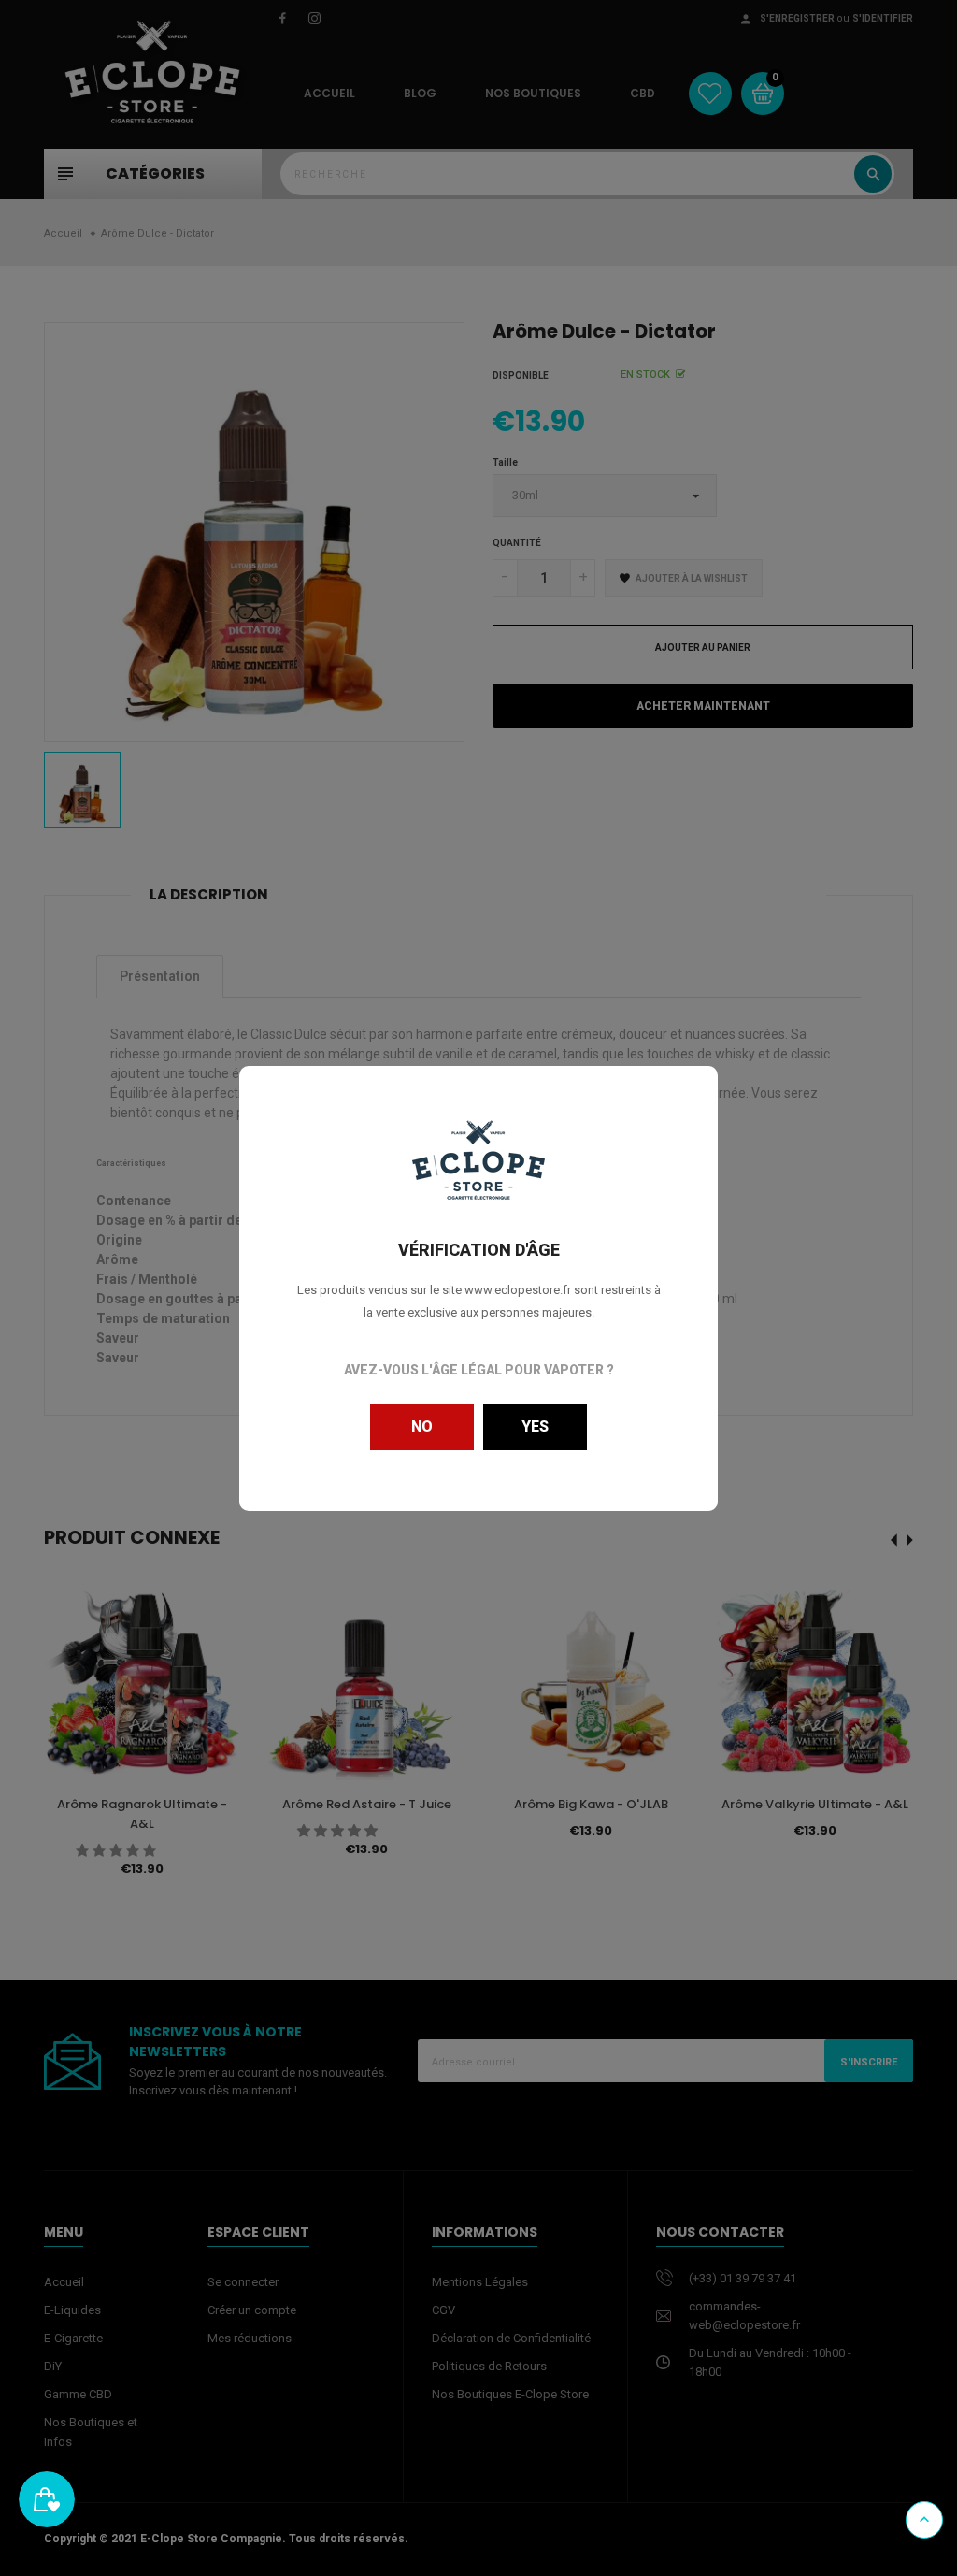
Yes (535, 1426)
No (422, 1426)
